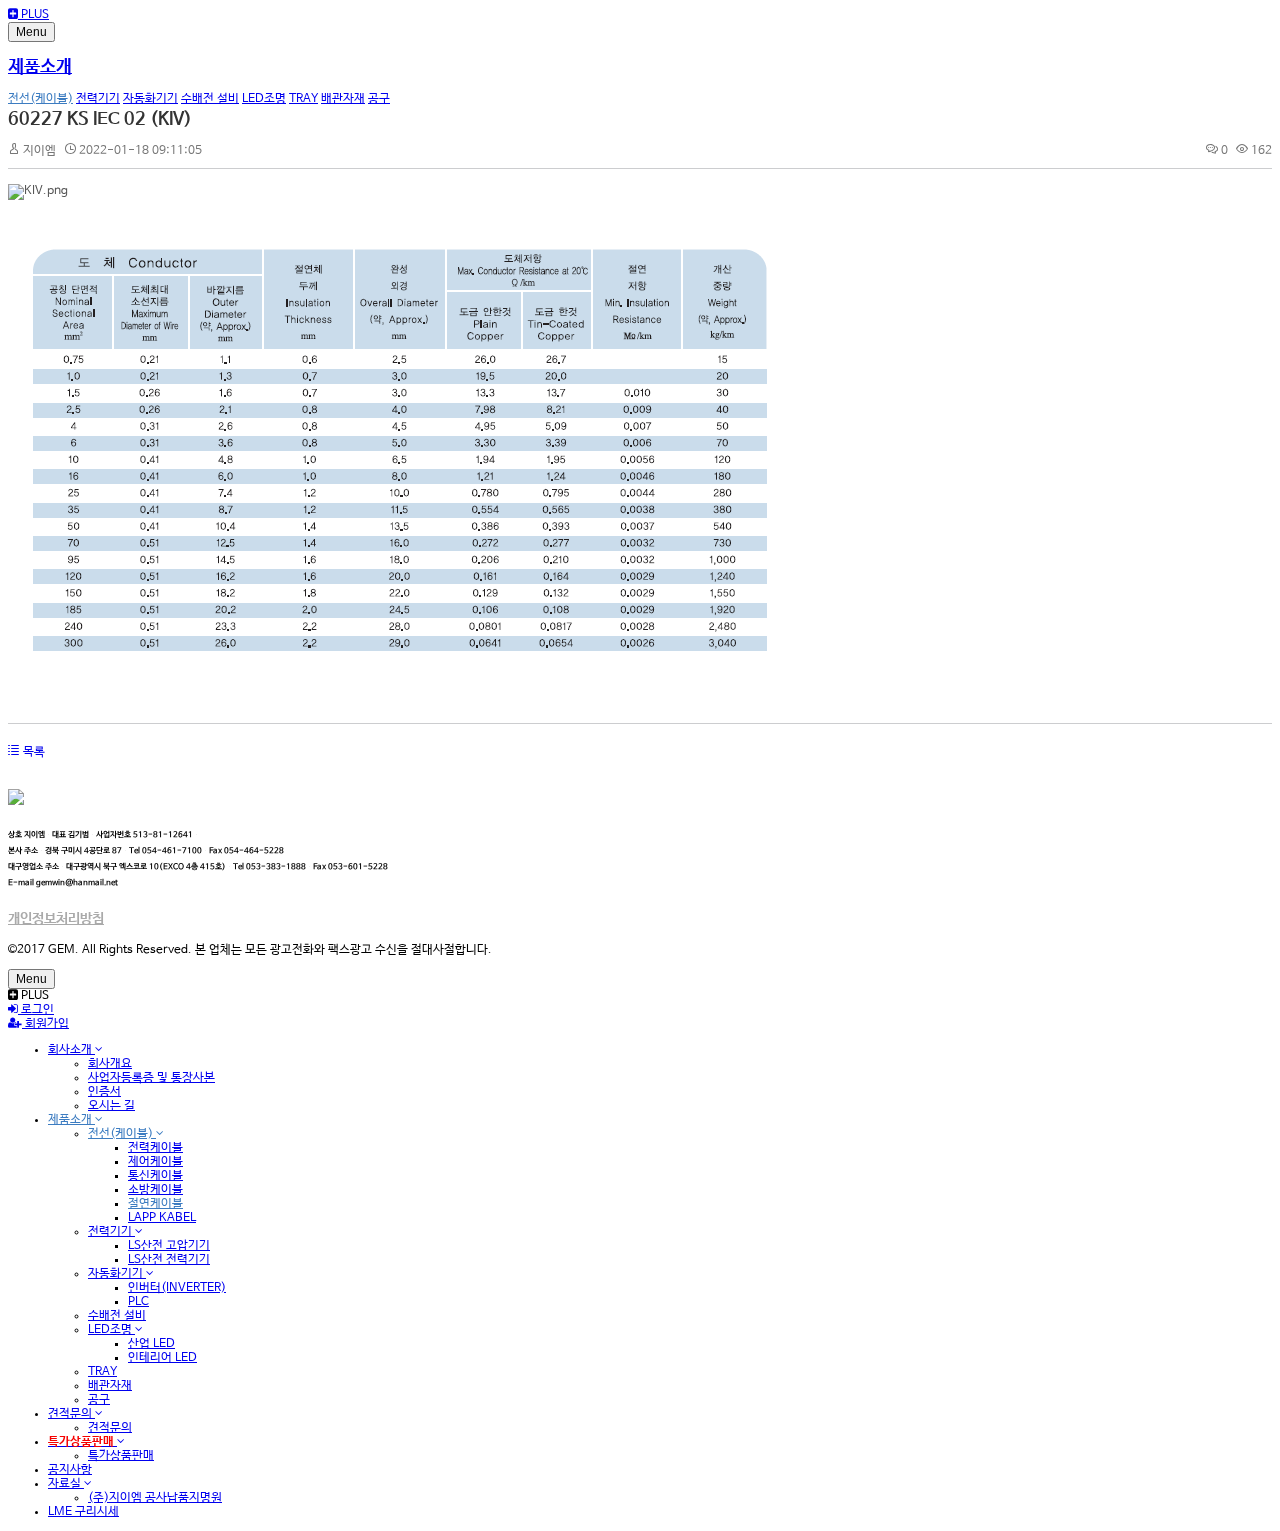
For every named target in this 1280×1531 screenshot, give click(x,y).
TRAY (303, 99)
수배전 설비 (210, 99)
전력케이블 (155, 1148)
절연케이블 (155, 1204)
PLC (138, 1302)
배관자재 (343, 99)
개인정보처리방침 (56, 919)
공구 (379, 99)
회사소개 (71, 1050)
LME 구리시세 (83, 1512)
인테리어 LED (162, 1358)
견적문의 (71, 1414)
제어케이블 (155, 1162)
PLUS (33, 15)
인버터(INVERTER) (177, 1288)
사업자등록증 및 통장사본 (151, 1078)
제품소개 (40, 67)
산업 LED (151, 1344)
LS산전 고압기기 (169, 1246)
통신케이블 (155, 1176)
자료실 (66, 1484)
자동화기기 (150, 99)
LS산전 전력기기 (169, 1260)
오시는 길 (111, 1106)
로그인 (36, 1010)
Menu (31, 32)
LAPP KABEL (162, 1218)
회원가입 (45, 1024)
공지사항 (70, 1470)
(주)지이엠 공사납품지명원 (155, 1498)
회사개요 (110, 1064)
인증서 (104, 1092)
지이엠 (39, 151)
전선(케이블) (40, 99)
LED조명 (264, 99)
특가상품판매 (121, 1456)
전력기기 (98, 99)
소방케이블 (155, 1190)
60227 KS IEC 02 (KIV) (100, 119)
